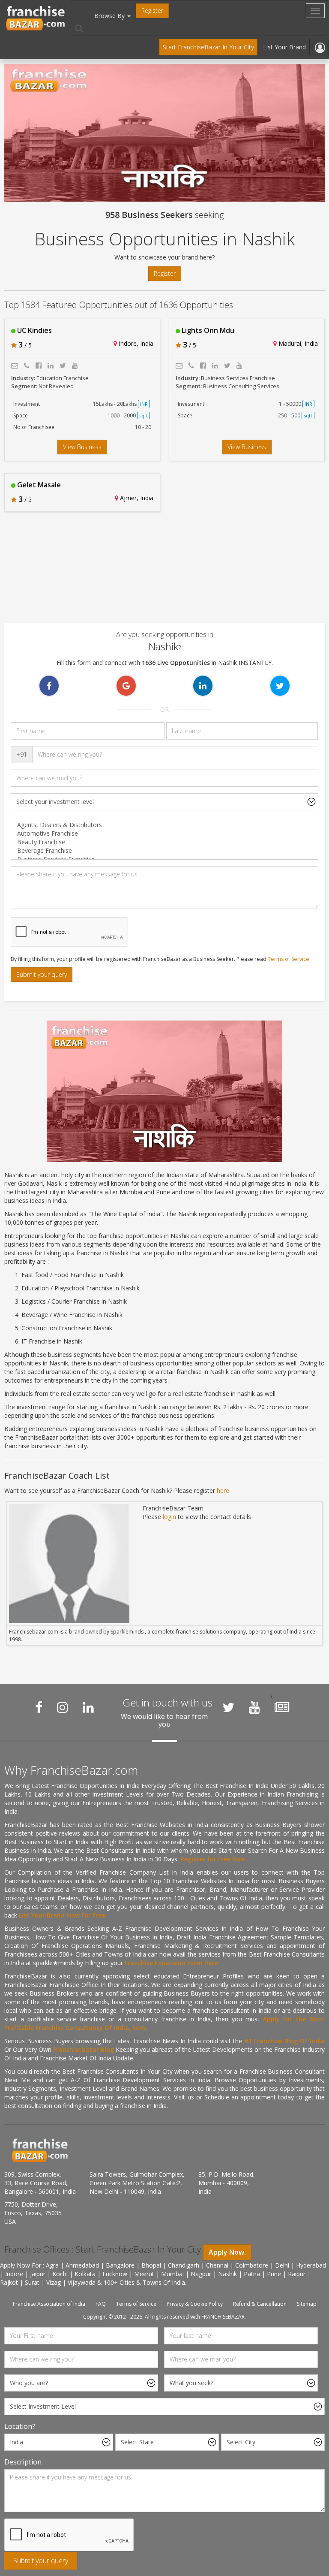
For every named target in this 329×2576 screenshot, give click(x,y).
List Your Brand (284, 47)
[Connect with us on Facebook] (39, 1707)
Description (23, 2462)
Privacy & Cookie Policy (195, 2304)
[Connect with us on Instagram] (63, 1707)
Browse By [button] (110, 16)
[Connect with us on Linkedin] (88, 1707)
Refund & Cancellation (260, 2304)
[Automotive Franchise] (164, 834)
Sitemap (307, 2304)
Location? (20, 2426)
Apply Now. (227, 2252)
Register (152, 11)
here (223, 1490)
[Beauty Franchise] (164, 842)
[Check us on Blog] (282, 1707)
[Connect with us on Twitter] (228, 1707)
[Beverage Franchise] (164, 851)
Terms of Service (289, 959)
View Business (82, 447)
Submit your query (42, 974)
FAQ (101, 2304)
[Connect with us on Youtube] (254, 1707)
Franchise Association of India (49, 2304)
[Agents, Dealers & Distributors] (164, 825)
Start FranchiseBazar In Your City (208, 47)
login (169, 1517)
